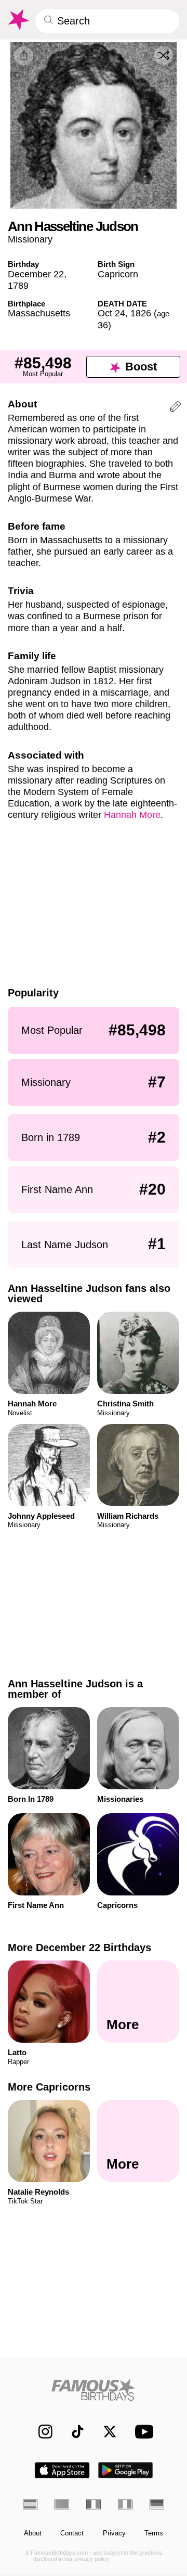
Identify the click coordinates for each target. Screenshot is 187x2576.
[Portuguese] (62, 2504)
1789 (18, 285)
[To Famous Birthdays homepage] (18, 20)
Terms (154, 2533)
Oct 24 (111, 313)
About (33, 2533)
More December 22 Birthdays (79, 1947)
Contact (72, 2533)
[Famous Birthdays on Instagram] (41, 2432)
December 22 (36, 274)
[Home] (94, 2389)
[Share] (24, 56)
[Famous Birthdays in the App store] (62, 2470)
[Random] (164, 56)
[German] (157, 2504)
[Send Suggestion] (176, 408)
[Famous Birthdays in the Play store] (126, 2470)
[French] (94, 2504)
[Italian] (125, 2504)
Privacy (114, 2533)
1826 (141, 313)
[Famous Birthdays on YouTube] (142, 2432)
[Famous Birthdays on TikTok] (73, 2432)
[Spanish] (30, 2504)
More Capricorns (49, 2087)
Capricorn (118, 274)
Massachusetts (39, 313)
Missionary (30, 239)
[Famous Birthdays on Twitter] (105, 2432)
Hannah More (132, 815)
